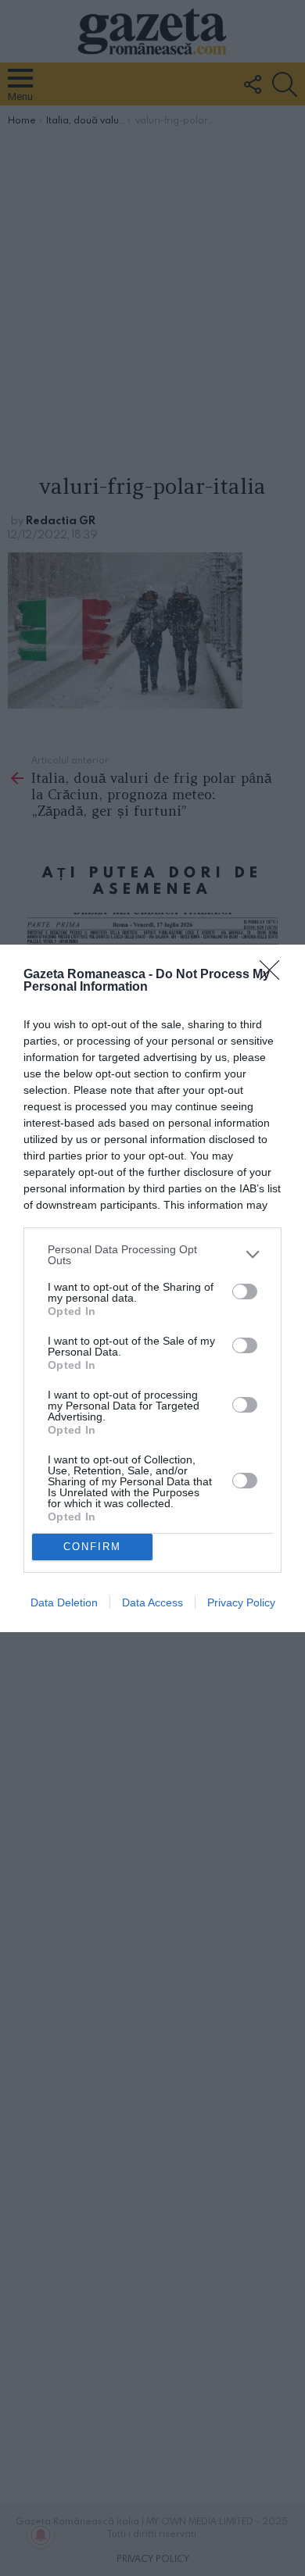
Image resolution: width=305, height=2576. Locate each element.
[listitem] (152, 1255)
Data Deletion (64, 1602)
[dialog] (152, 1288)
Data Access (152, 1602)
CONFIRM (92, 1547)
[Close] (274, 975)
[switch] (245, 1292)
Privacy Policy (241, 1602)
